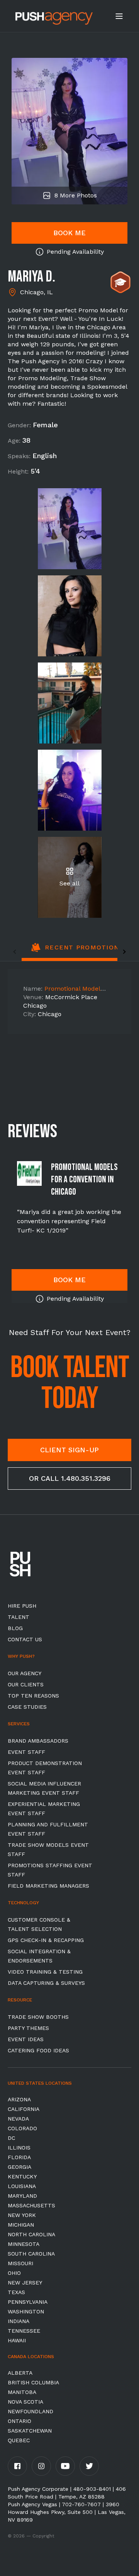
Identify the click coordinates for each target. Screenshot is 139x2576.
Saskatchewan (30, 2431)
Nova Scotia (25, 2402)
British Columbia (33, 2382)
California (24, 2109)
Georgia (19, 2167)
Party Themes (28, 2028)
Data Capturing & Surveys (46, 1983)
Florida (19, 2157)
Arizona (19, 2099)
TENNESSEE (24, 2331)
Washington (26, 2311)
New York (22, 2215)
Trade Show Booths (38, 2017)
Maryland (22, 2196)
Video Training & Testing (45, 1972)
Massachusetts (31, 2205)
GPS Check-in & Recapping (46, 1940)
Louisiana (22, 2186)
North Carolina (31, 2234)
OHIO (14, 2273)
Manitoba (22, 2392)
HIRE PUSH (22, 1606)
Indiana (19, 2321)
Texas (16, 2292)
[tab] (77, 952)
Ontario (19, 2421)
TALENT (19, 1617)
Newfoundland (31, 2411)
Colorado (22, 2128)
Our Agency (25, 1673)
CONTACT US (25, 1639)
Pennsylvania (28, 2302)
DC (11, 2138)
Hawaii (17, 2340)
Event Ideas (26, 2039)
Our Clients (26, 1684)
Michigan (21, 2225)
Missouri (20, 2263)
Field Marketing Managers (48, 1886)
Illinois (19, 2148)
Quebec (19, 2440)
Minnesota (24, 2244)
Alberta (20, 2373)
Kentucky (22, 2176)
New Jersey (25, 2283)
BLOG (15, 1628)
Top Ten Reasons (33, 1696)
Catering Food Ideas (38, 2050)
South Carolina (31, 2254)
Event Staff (26, 1752)
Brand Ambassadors (38, 1741)
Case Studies (27, 1707)
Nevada (18, 2119)
